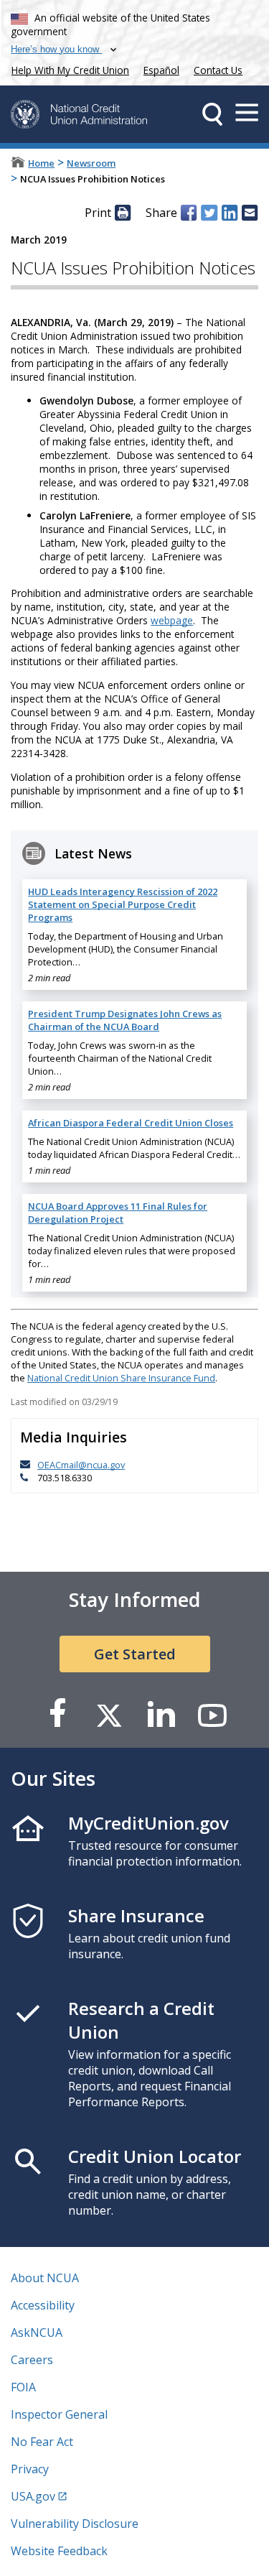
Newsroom (91, 163)
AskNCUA (37, 2332)
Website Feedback (59, 2551)
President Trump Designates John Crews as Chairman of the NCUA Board (125, 1020)
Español (161, 70)
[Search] (212, 114)
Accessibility (43, 2305)
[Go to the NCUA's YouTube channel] (212, 1714)
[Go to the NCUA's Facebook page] (57, 1714)
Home (41, 163)
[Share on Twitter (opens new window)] (209, 213)
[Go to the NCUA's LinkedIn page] (161, 1714)
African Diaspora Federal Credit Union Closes (131, 1123)
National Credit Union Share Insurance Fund (121, 1378)
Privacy (30, 2469)
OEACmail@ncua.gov (81, 1465)
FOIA (23, 2387)
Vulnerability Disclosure (75, 2524)
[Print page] (123, 213)
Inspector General (59, 2414)
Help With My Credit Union (67, 69)
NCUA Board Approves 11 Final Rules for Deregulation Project (118, 1213)
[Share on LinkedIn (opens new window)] (230, 213)
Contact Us (218, 70)
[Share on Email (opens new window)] (250, 213)
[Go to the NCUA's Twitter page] (109, 1714)
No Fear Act (42, 2442)
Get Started (135, 1654)
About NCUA (45, 2278)
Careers (32, 2360)
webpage (172, 620)
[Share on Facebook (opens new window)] (189, 213)
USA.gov (33, 2496)
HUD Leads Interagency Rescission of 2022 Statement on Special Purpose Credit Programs (123, 904)
